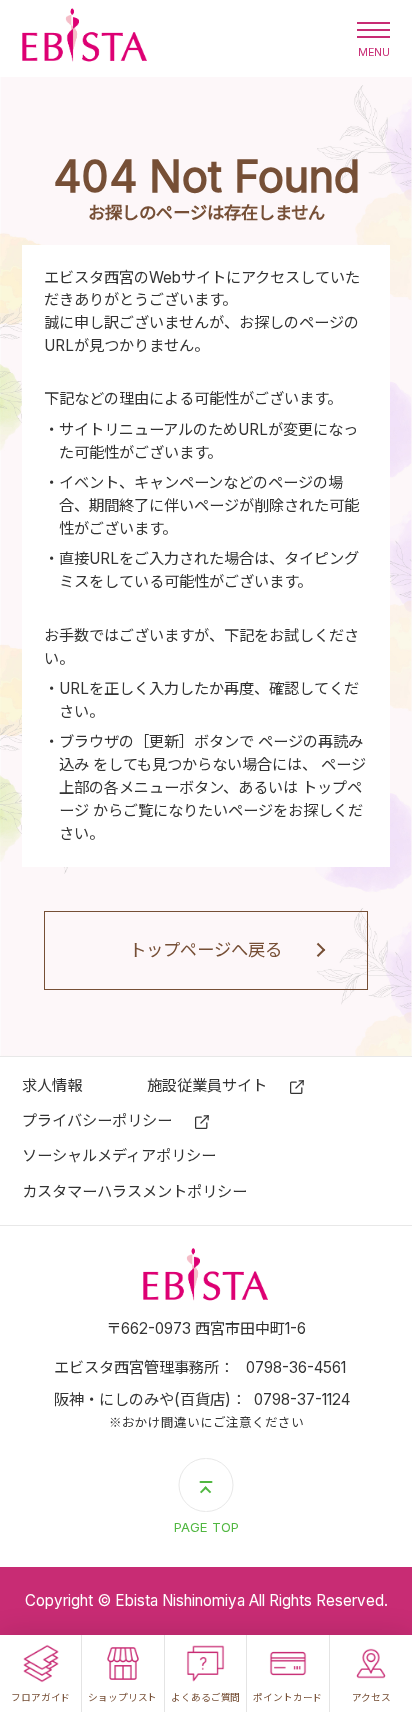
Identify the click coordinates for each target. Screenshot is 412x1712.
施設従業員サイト (207, 1085)
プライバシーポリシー (97, 1120)
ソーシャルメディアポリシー (119, 1155)
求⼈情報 (52, 1085)
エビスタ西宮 (84, 38)
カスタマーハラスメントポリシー (134, 1191)
